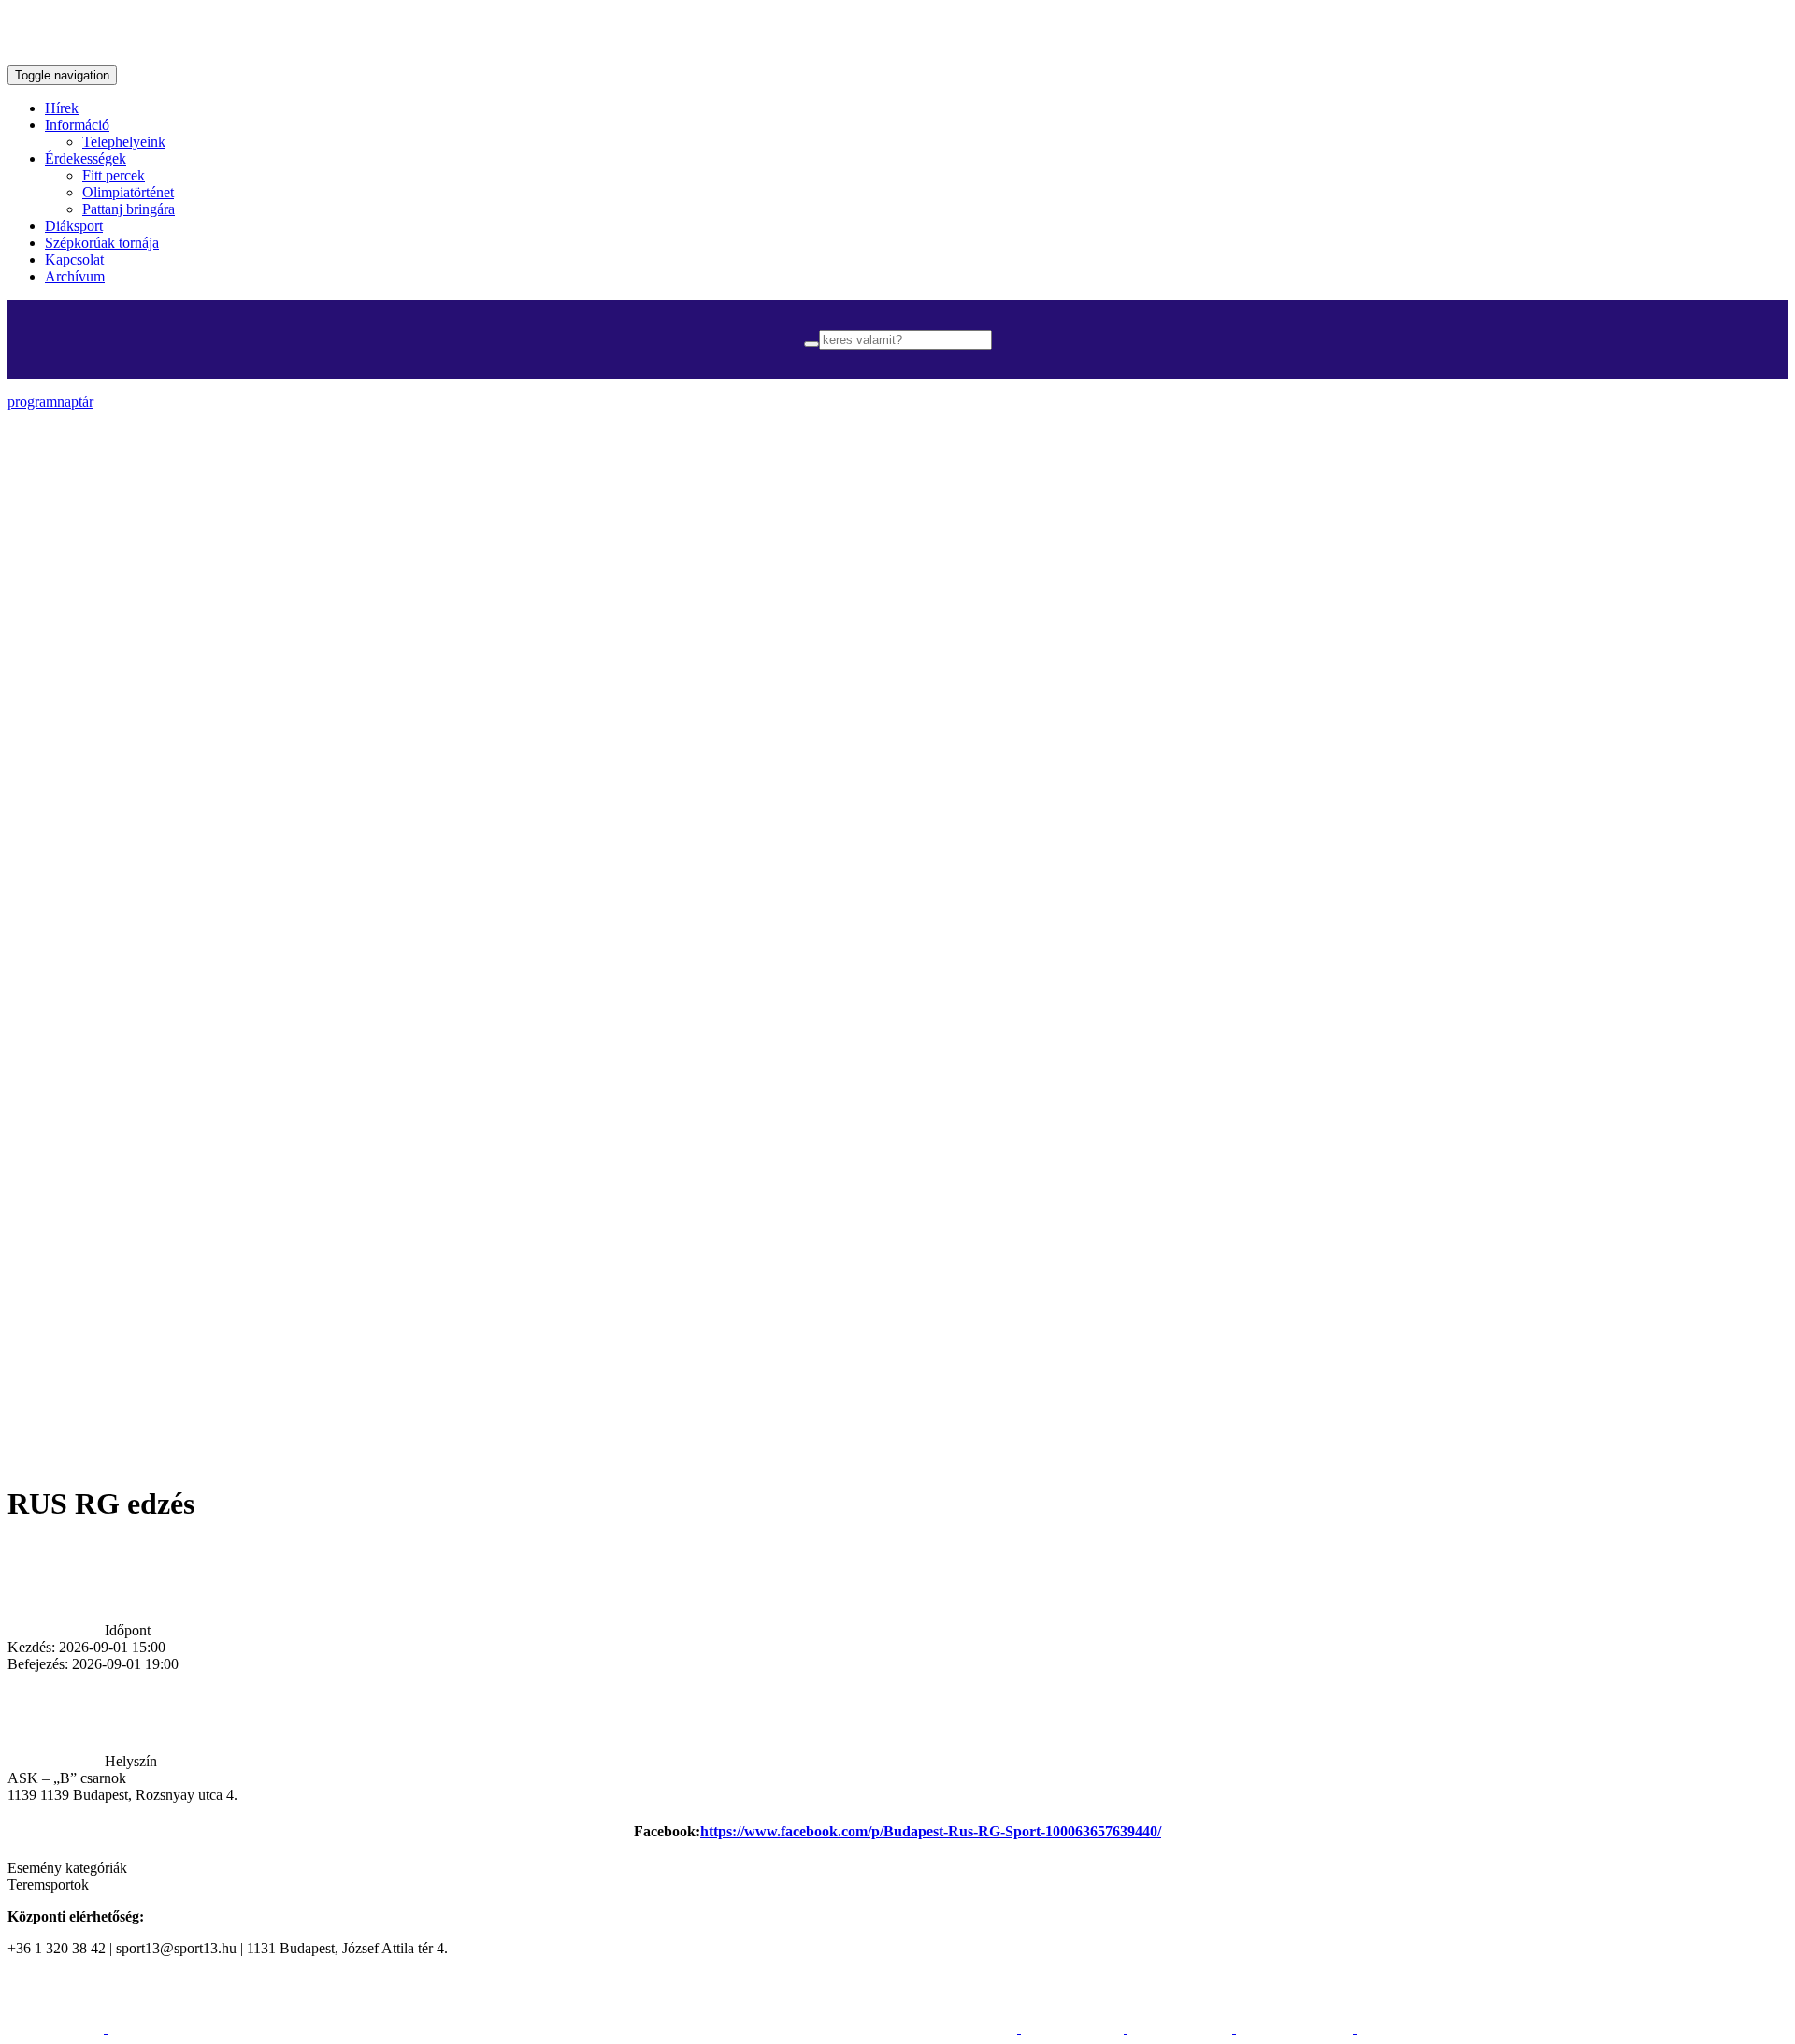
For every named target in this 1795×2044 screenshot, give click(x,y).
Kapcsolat (74, 259)
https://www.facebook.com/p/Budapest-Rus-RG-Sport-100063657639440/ (931, 1831)
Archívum (75, 276)
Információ (77, 125)
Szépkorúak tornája (102, 243)
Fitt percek (114, 175)
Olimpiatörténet (128, 192)
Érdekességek (86, 158)
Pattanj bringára (129, 209)
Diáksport (74, 226)
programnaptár (50, 402)
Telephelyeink (124, 142)
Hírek (62, 108)
